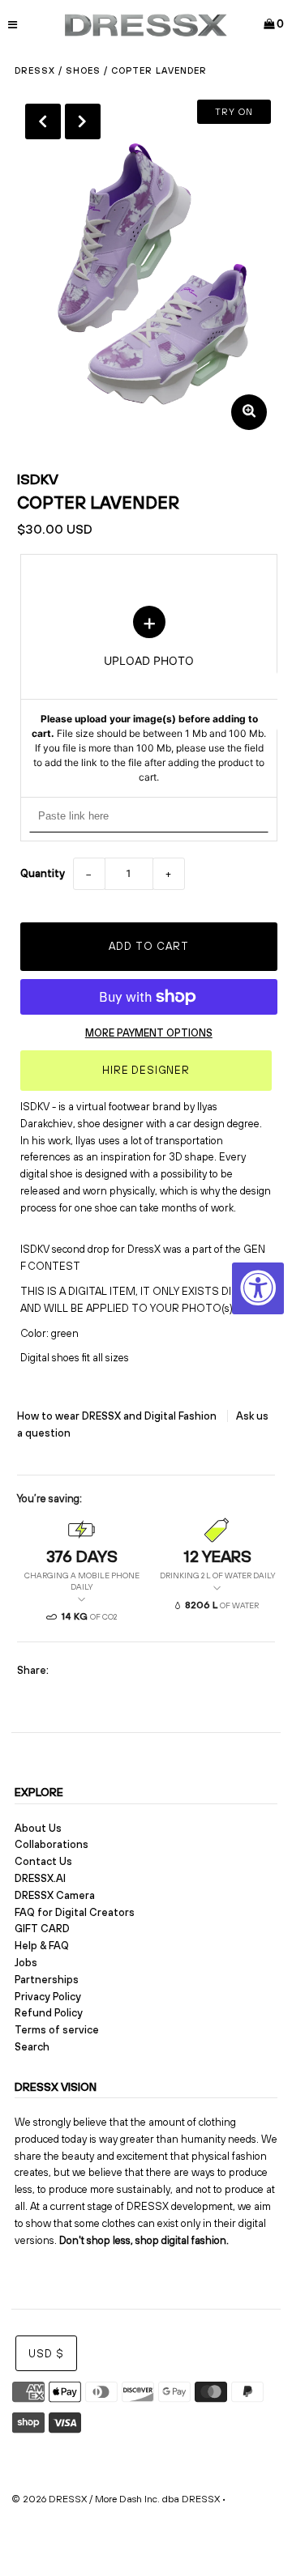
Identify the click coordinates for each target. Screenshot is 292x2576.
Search (32, 2047)
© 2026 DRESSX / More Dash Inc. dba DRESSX (116, 2499)
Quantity (43, 873)
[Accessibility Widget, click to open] (258, 1288)
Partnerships (47, 1980)
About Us (38, 1828)
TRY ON (234, 112)
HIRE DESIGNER (146, 1070)
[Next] (83, 121)
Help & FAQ (42, 1946)
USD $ (46, 2354)
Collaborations (52, 1844)
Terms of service (57, 2030)
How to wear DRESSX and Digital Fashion (118, 1416)
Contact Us (43, 1861)
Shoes (83, 70)
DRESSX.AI (40, 1878)
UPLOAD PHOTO (149, 696)
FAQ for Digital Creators (75, 1912)
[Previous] (43, 121)
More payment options (149, 1033)
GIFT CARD (42, 1929)
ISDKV (38, 479)
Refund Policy (49, 2013)
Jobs (26, 1963)
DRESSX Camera (55, 1895)
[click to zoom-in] (249, 412)
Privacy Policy (48, 1997)
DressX (35, 70)
